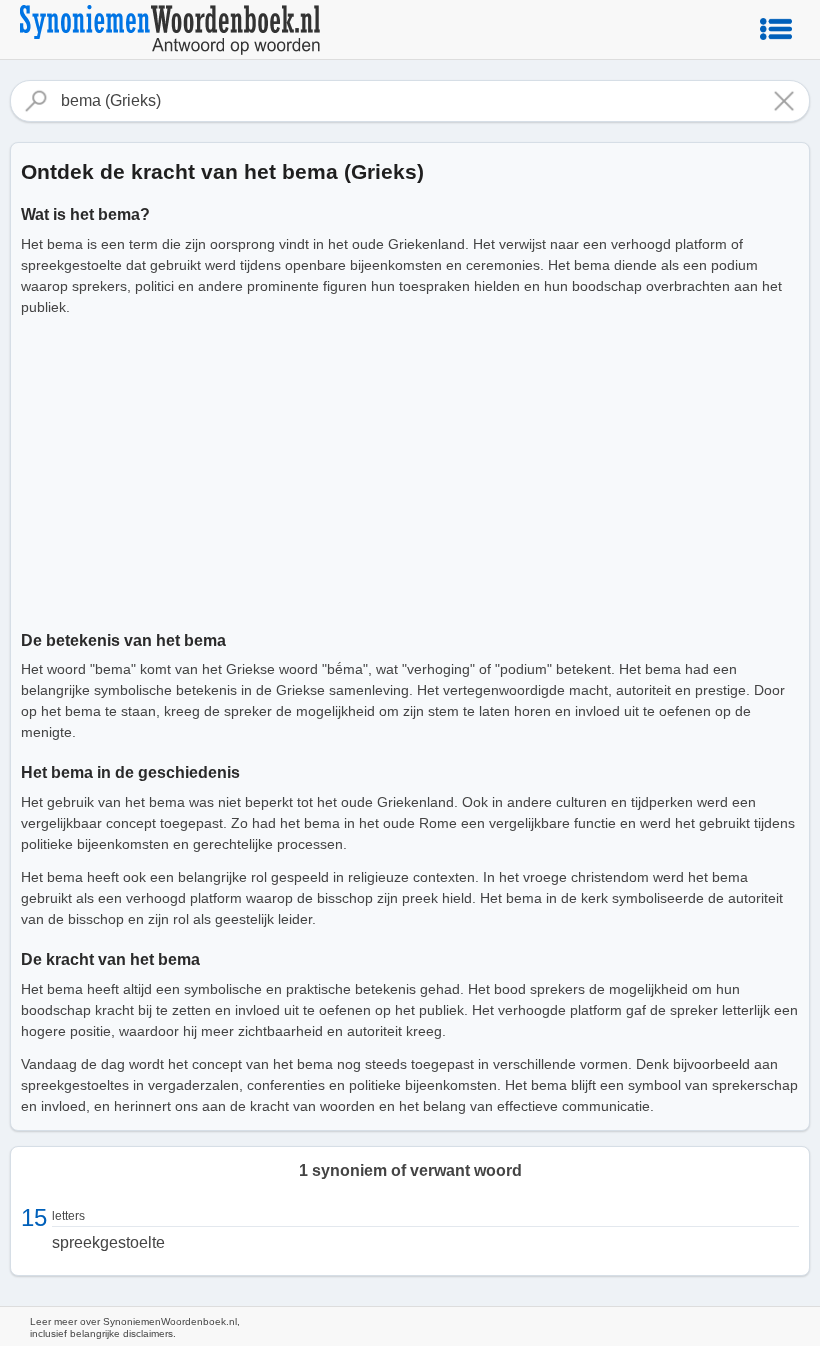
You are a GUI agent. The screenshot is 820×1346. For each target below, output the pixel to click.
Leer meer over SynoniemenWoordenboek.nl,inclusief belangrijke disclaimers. (135, 1327)
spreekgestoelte (108, 1242)
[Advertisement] (410, 470)
